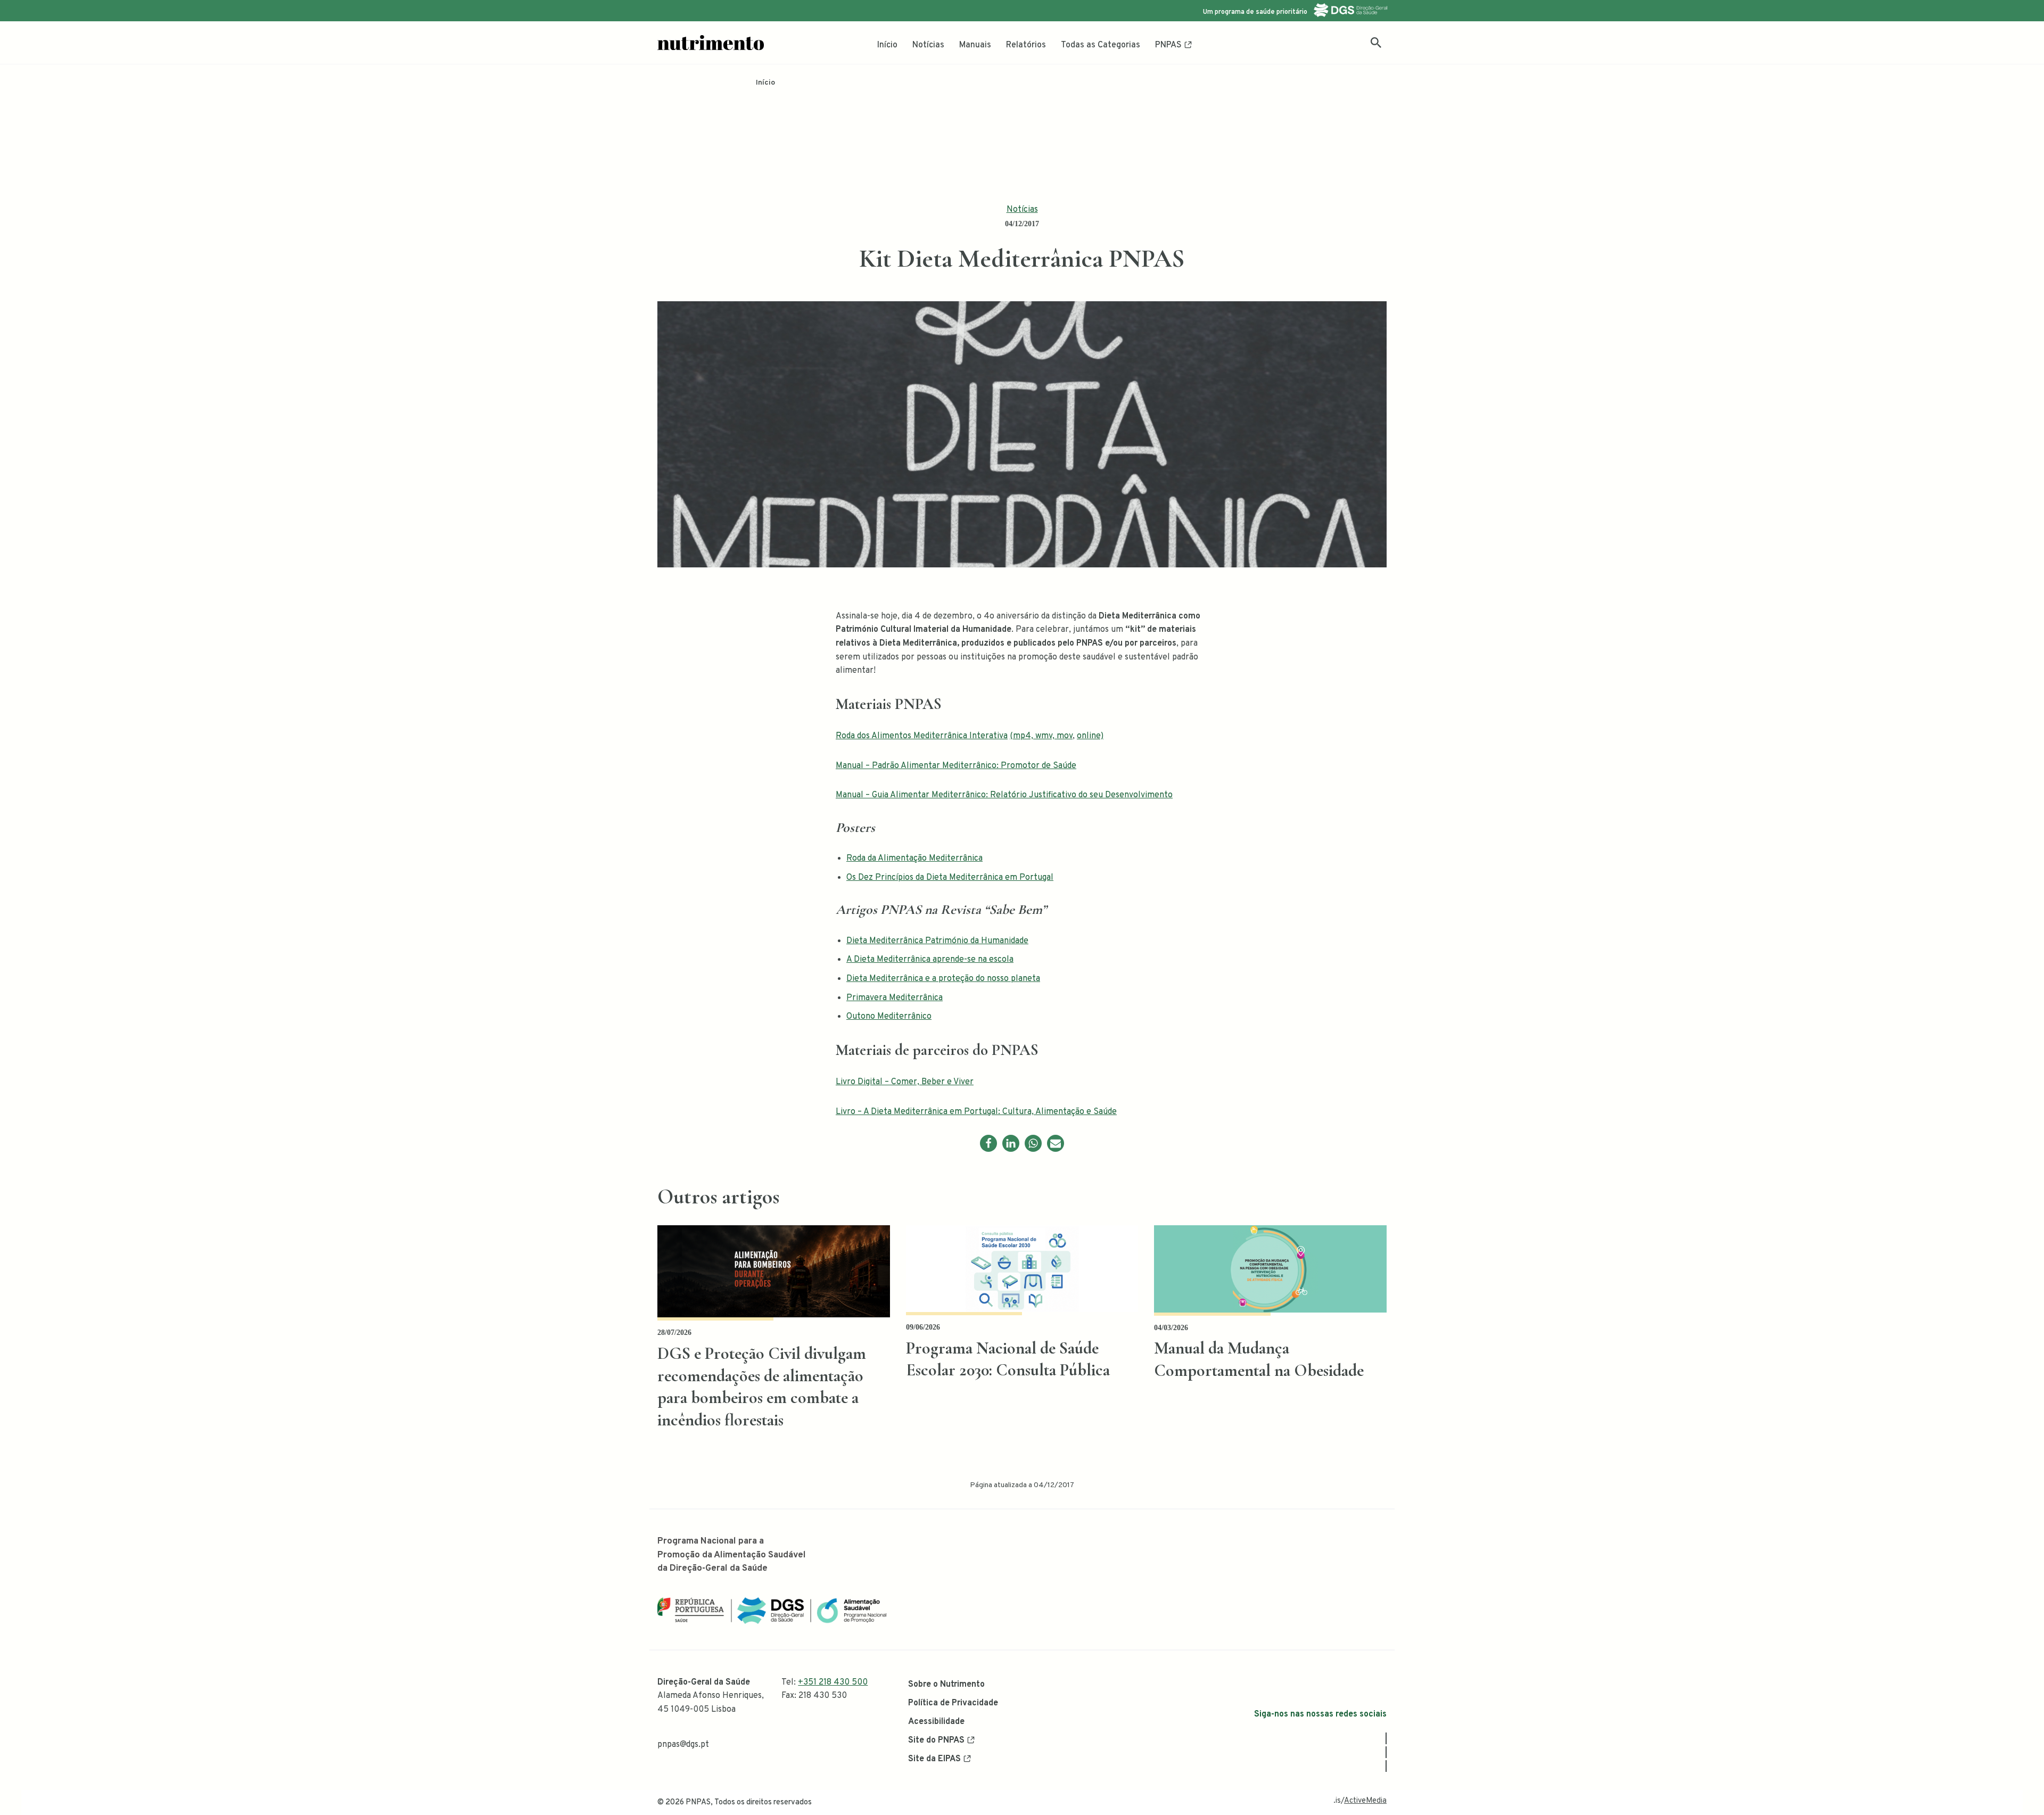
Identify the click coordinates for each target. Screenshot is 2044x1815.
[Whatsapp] (1033, 1143)
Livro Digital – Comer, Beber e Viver (905, 1082)
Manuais (975, 45)
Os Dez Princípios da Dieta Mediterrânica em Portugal (950, 878)
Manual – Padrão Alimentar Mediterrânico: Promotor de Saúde (956, 766)
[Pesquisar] (1376, 43)
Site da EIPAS (934, 1759)
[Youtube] (1386, 1766)
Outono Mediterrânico (889, 1017)
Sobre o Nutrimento (946, 1685)
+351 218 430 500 (833, 1682)
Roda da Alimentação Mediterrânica (914, 859)
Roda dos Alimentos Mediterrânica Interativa (922, 736)
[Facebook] (988, 1143)
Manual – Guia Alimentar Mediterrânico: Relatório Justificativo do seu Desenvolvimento (1004, 795)
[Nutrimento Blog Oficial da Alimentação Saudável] (711, 43)
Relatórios (1026, 45)
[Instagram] (1386, 1752)
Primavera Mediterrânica (895, 998)
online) (1090, 736)
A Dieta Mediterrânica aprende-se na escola (930, 960)
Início (887, 45)
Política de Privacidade (953, 1703)
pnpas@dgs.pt (683, 1745)
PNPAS (1168, 45)
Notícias (928, 45)
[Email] (1056, 1143)
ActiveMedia (1365, 1801)
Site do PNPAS (936, 1740)
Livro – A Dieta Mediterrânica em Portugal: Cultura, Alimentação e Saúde (976, 1112)
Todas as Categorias (1101, 45)
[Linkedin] (1011, 1143)
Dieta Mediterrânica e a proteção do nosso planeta (943, 979)
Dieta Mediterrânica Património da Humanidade (937, 941)
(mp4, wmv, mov (1041, 736)
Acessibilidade (936, 1722)
